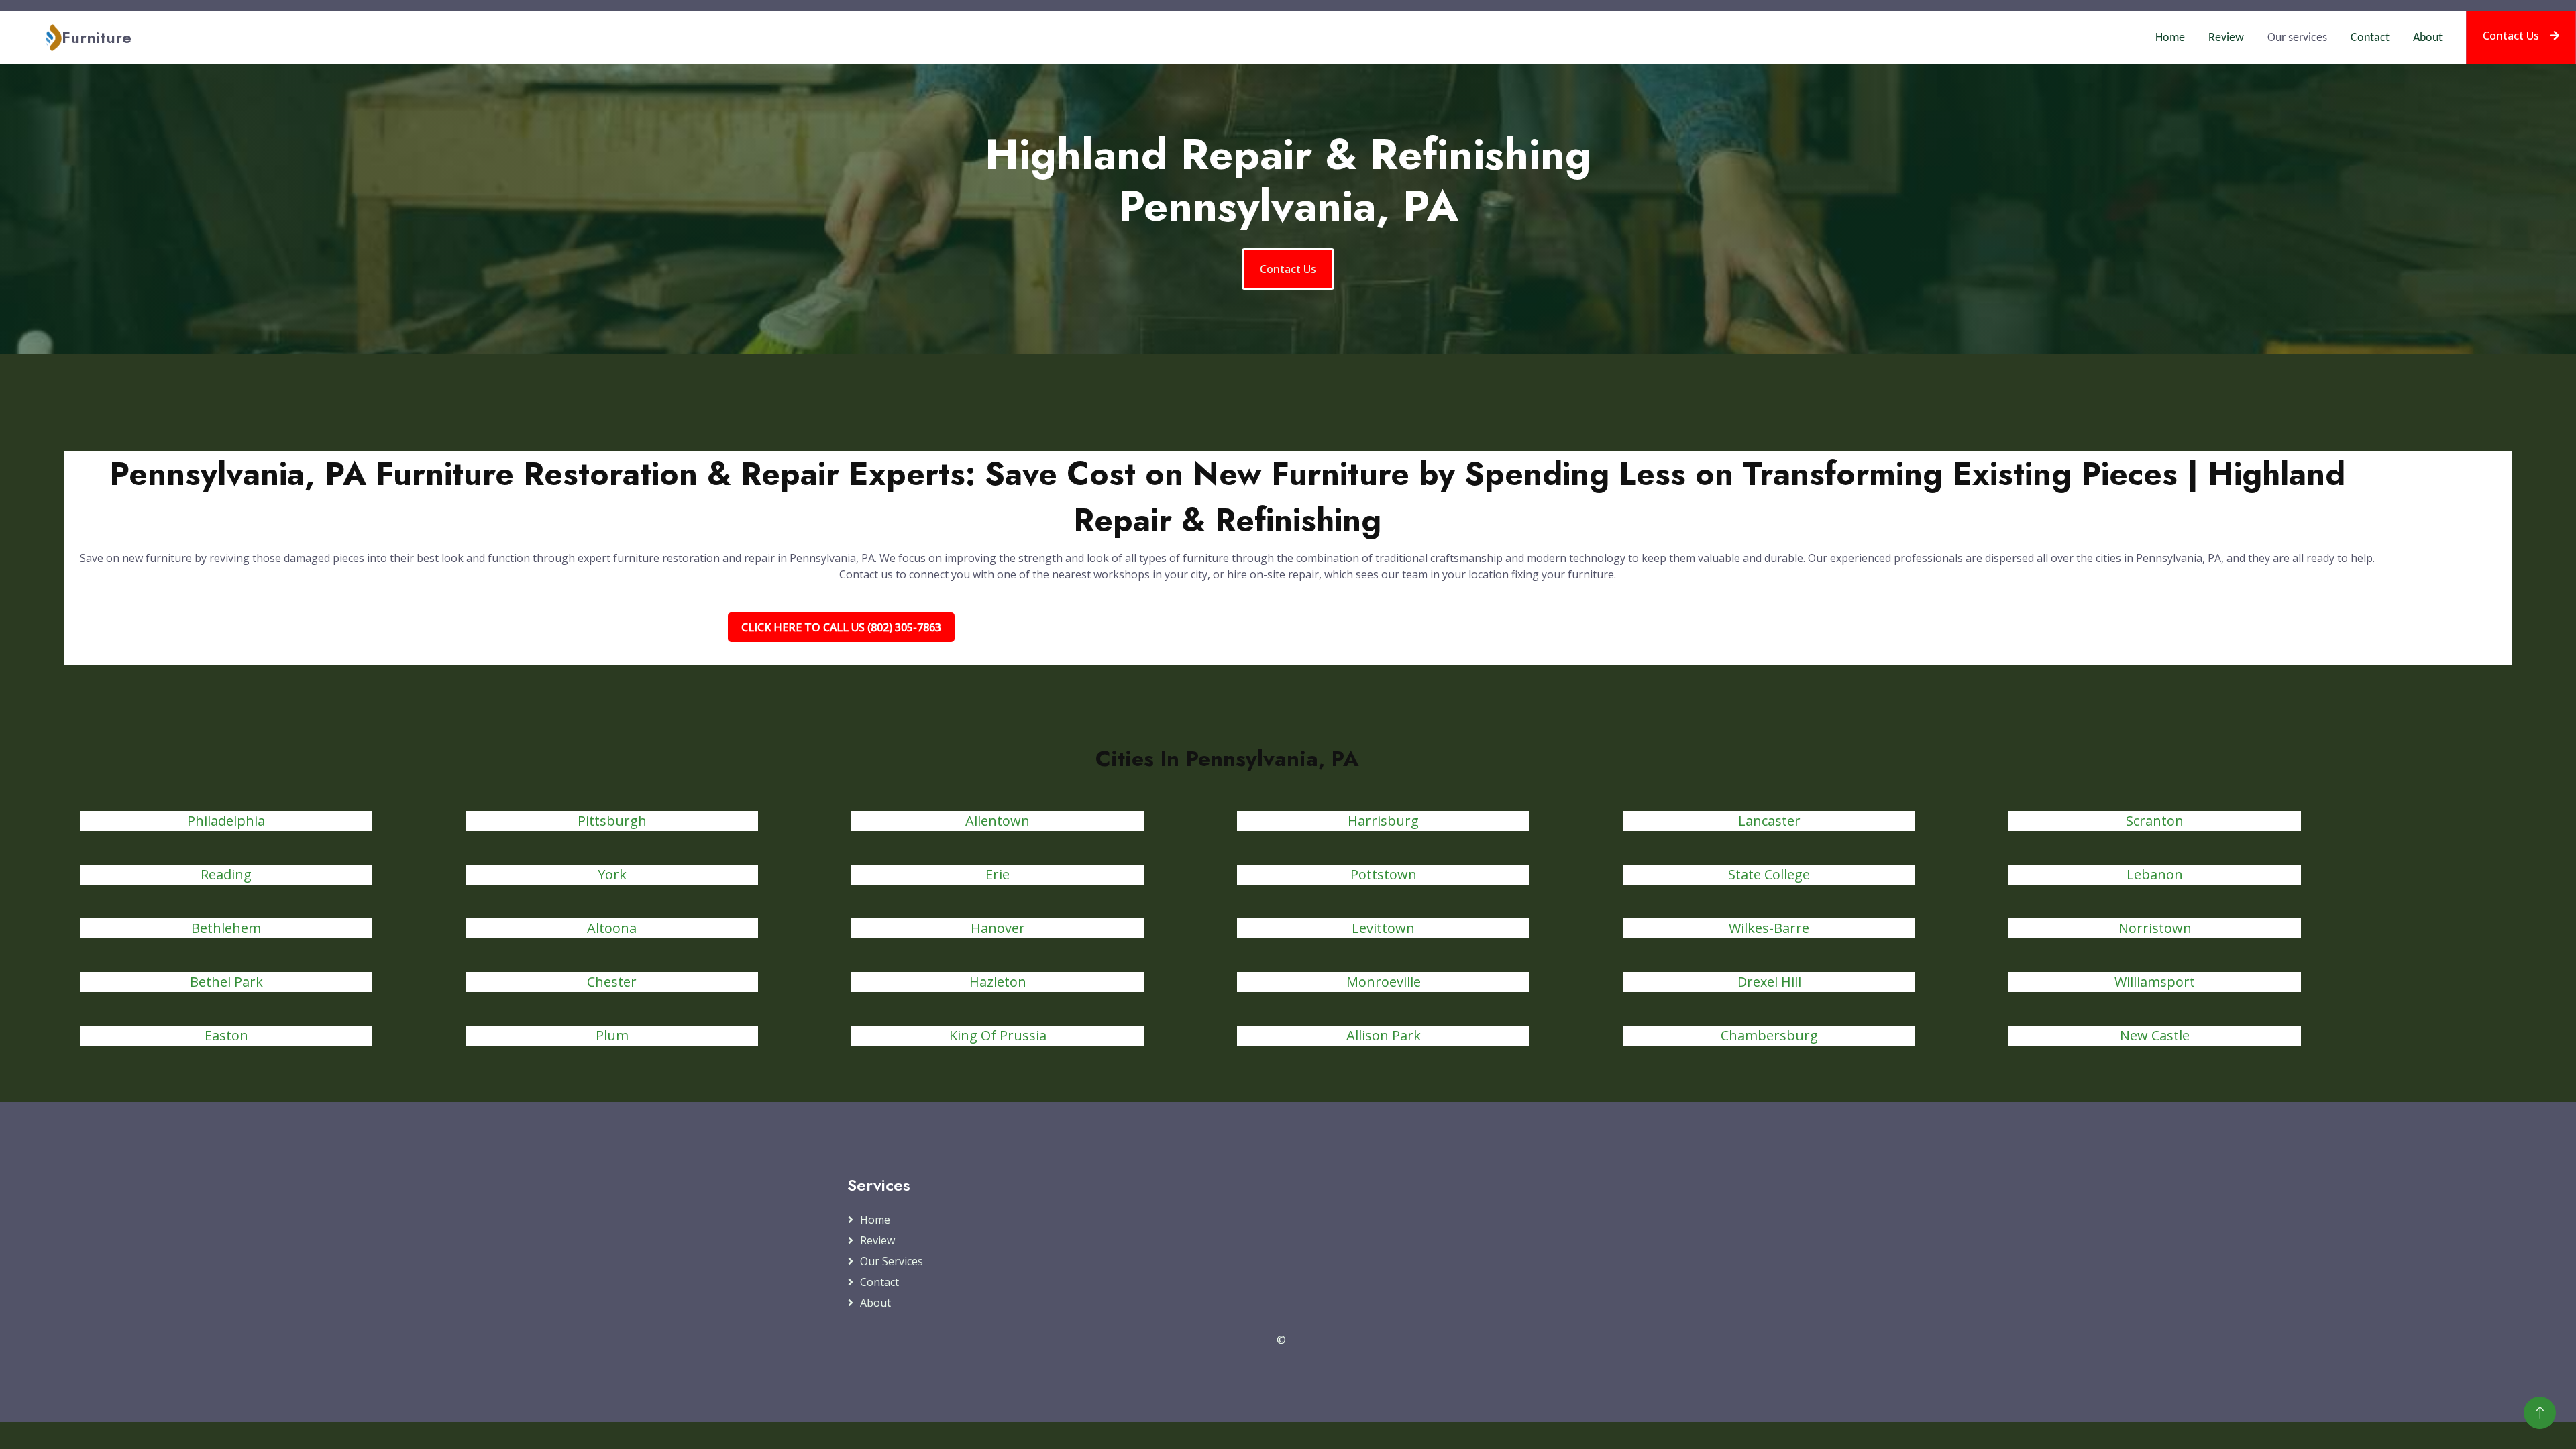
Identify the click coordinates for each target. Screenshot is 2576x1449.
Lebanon (2155, 874)
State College (1769, 874)
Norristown (2155, 928)
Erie (998, 874)
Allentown (998, 821)
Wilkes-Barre (1769, 928)
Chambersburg (1769, 1035)
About (2428, 38)
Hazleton (998, 982)
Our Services (892, 1261)
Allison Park (1384, 1035)
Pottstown (1384, 874)
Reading (226, 874)
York (612, 874)
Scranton (2155, 821)
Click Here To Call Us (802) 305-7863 (841, 627)
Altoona (612, 928)
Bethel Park (226, 982)
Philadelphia (226, 821)
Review (2226, 38)
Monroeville (1384, 982)
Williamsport (2155, 982)
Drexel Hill (1769, 982)
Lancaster (1769, 821)
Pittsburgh (612, 821)
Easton (226, 1035)
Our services (2297, 38)
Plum (612, 1035)
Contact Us (2511, 36)
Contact (2370, 38)
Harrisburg (1383, 821)
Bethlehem (226, 928)
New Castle (2155, 1035)
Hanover (998, 928)
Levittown (1383, 928)
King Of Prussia (998, 1035)
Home (2170, 38)
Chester (612, 982)
